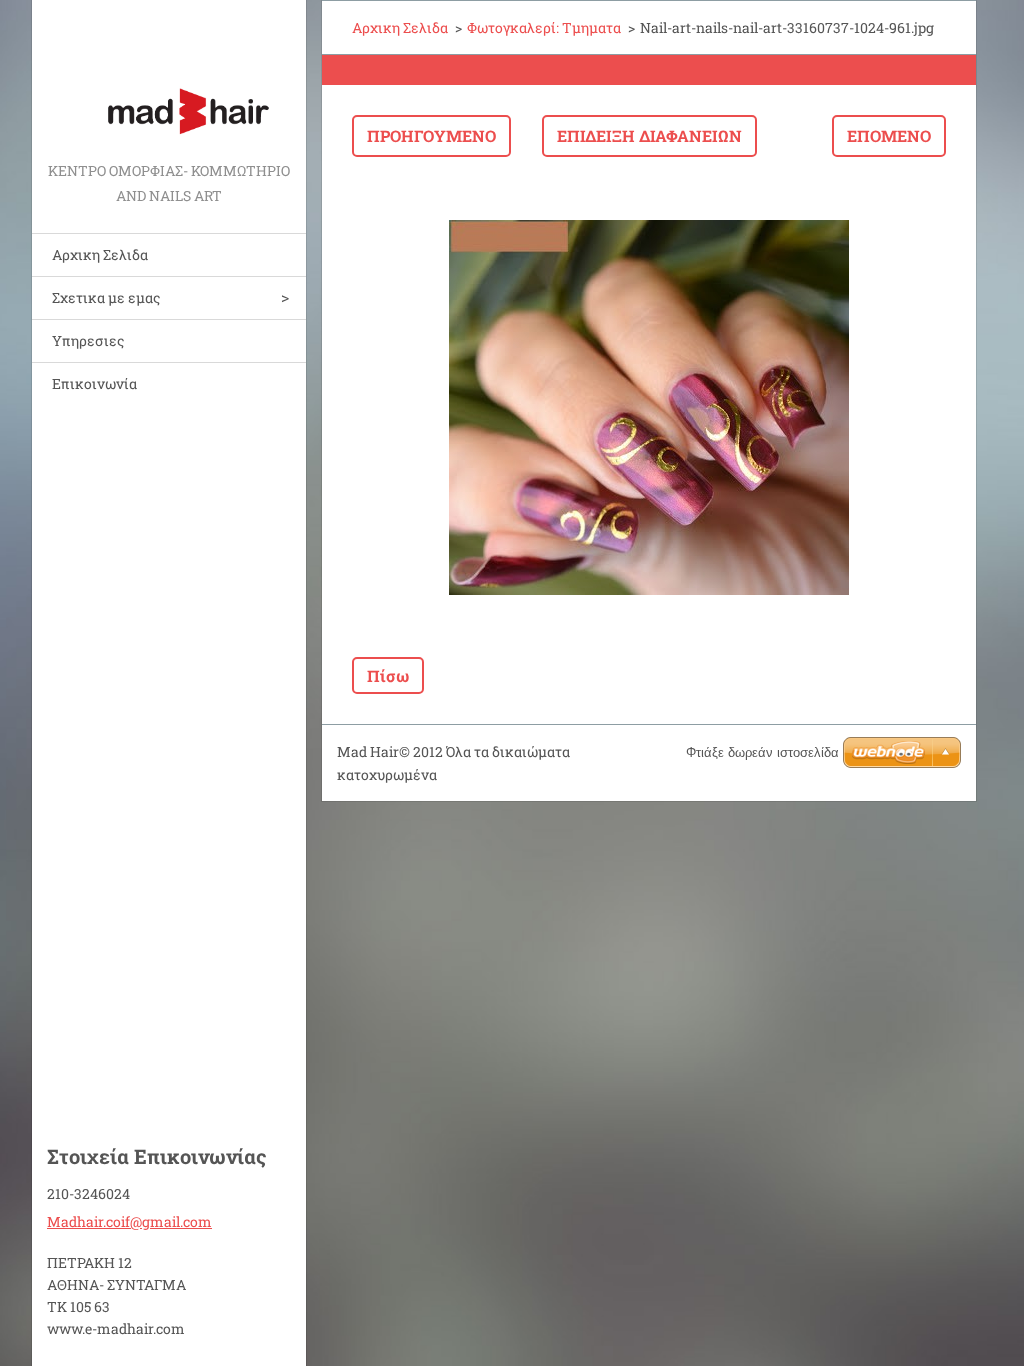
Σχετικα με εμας (106, 297)
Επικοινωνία (94, 383)
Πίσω (388, 675)
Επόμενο (889, 135)
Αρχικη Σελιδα (100, 254)
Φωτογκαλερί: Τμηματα (544, 27)
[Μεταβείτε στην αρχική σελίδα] (169, 79)
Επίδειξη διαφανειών (649, 135)
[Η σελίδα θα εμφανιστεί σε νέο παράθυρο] (649, 407)
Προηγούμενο (431, 135)
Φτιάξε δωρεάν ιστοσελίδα (762, 752)
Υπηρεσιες (88, 340)
